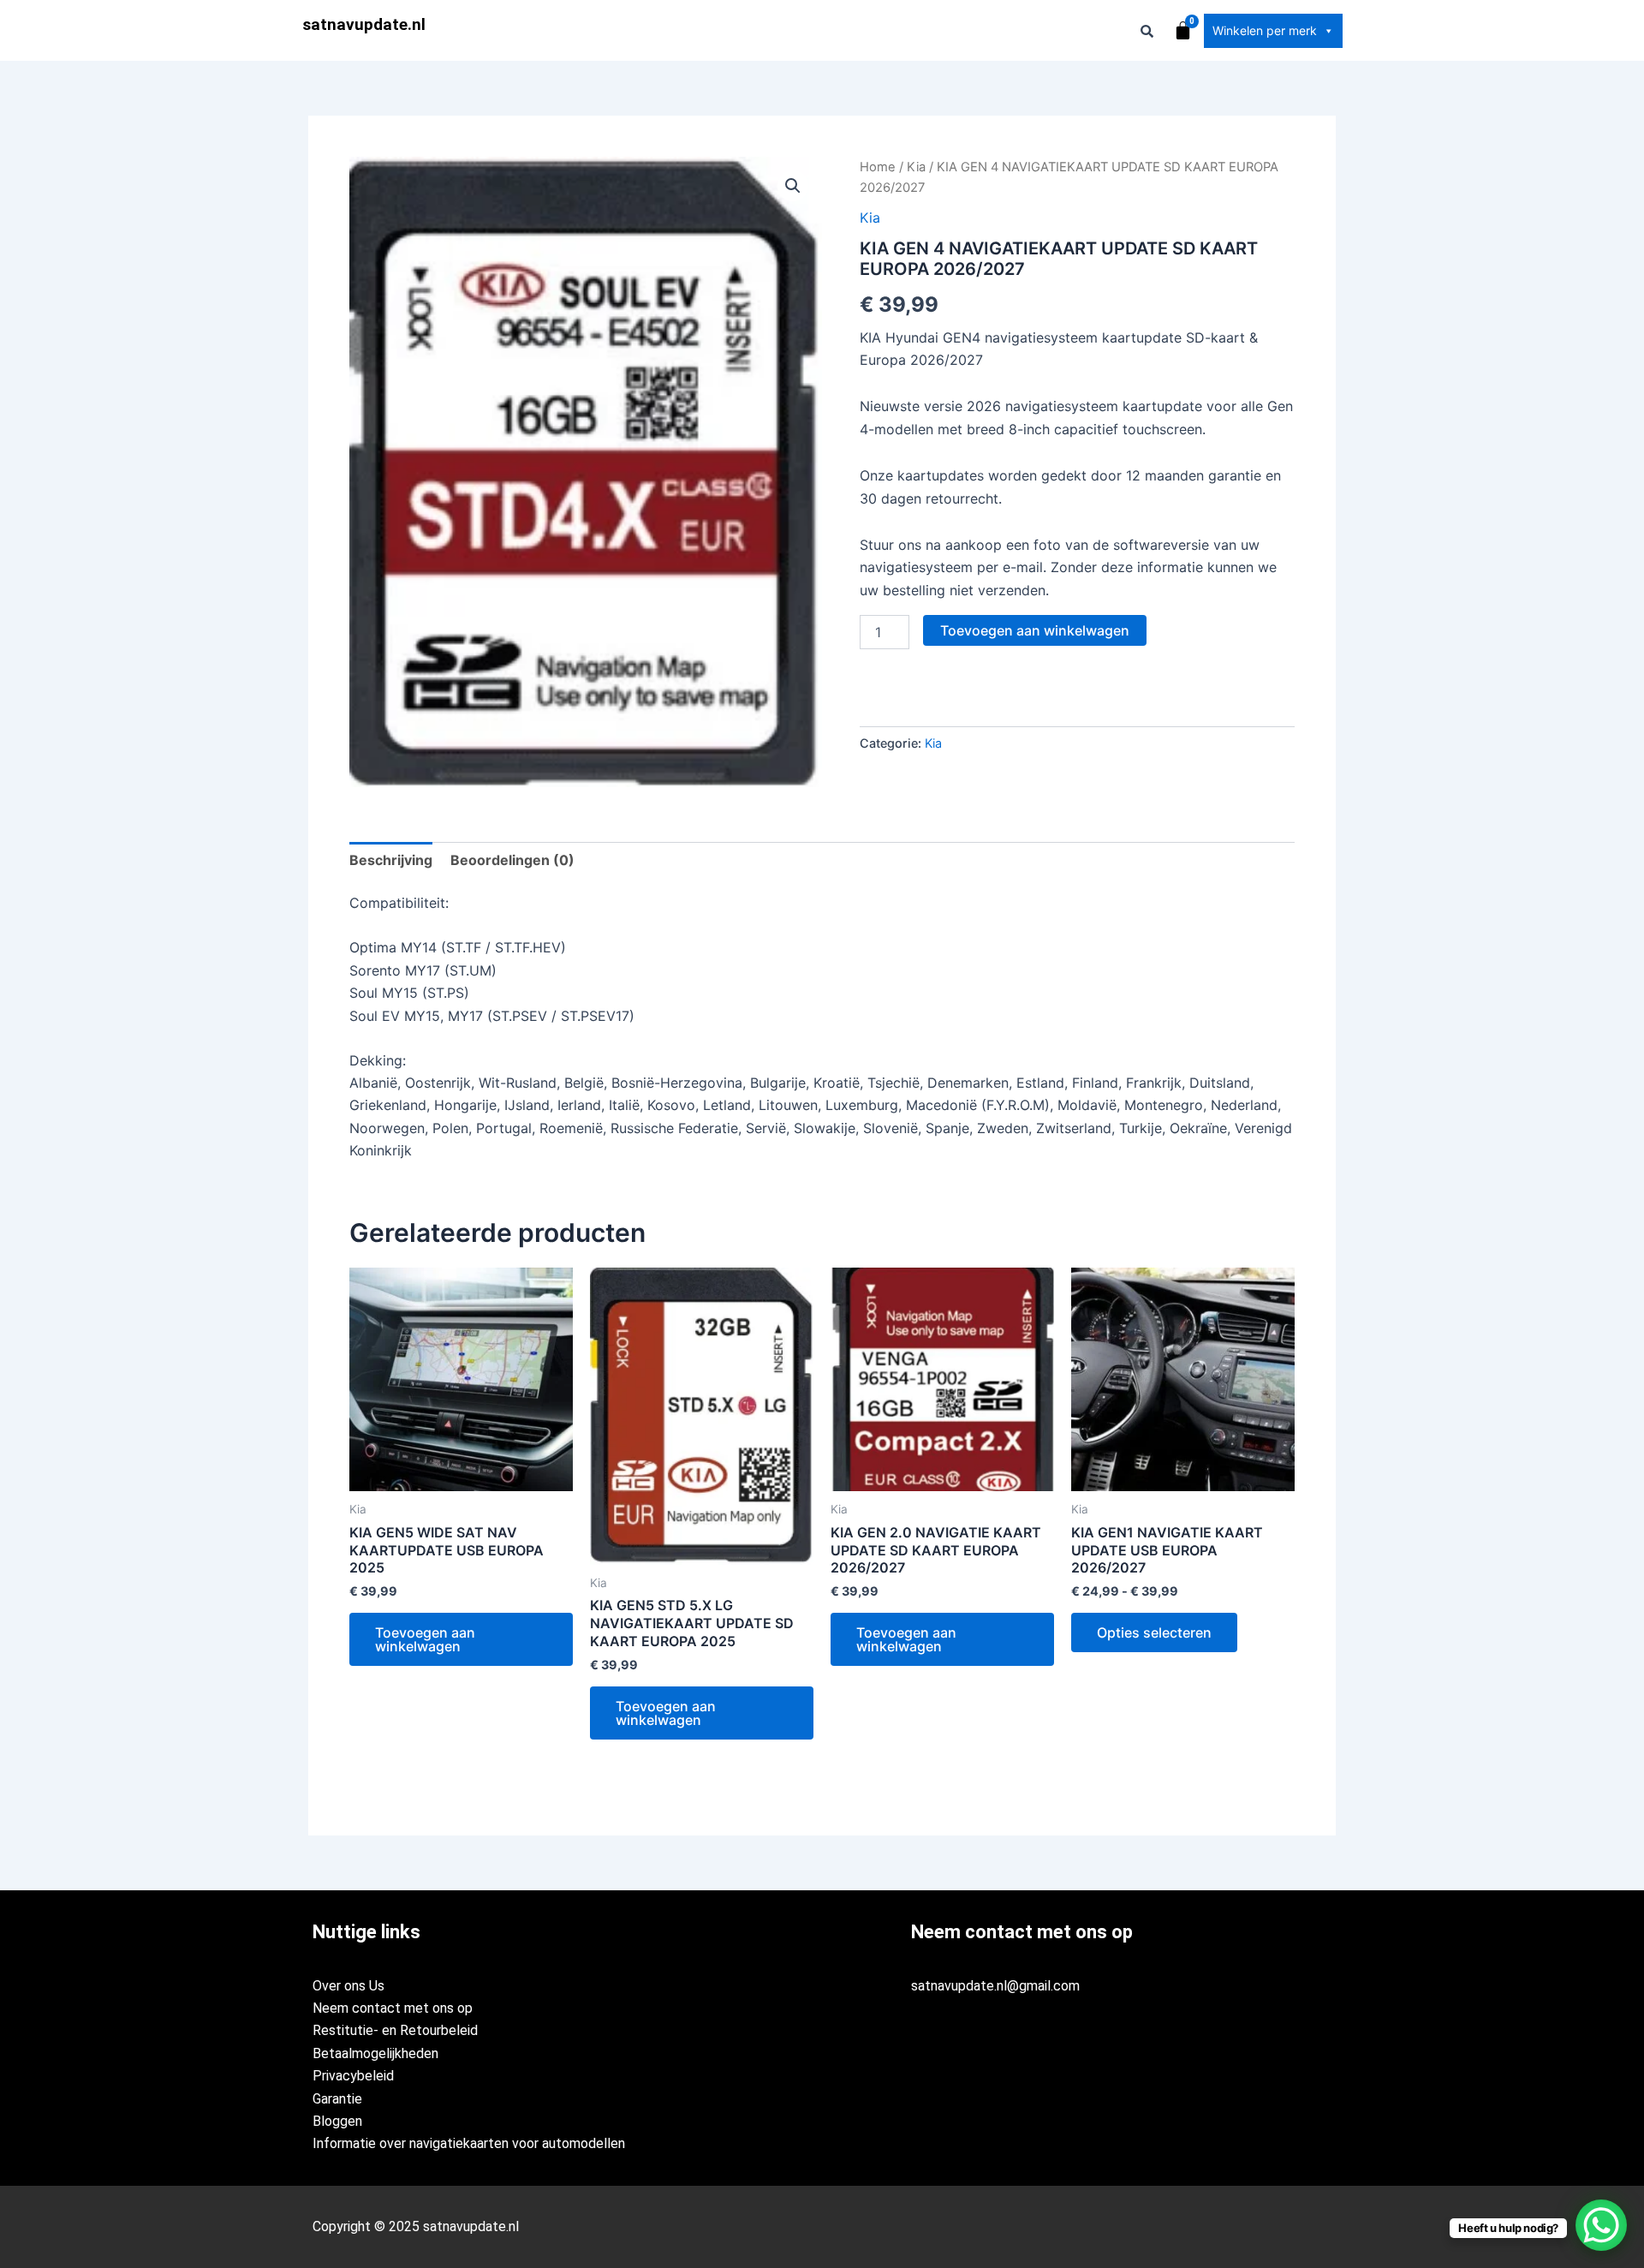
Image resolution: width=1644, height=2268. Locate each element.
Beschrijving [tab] (391, 860)
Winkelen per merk (1265, 30)
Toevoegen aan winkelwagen (1035, 630)
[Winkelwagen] (1183, 30)
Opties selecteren (1154, 1632)
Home (878, 167)
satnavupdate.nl (364, 24)
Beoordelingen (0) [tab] (512, 860)
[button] (793, 186)
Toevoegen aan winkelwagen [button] (425, 1639)
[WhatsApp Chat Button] (1601, 2225)
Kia (916, 167)
